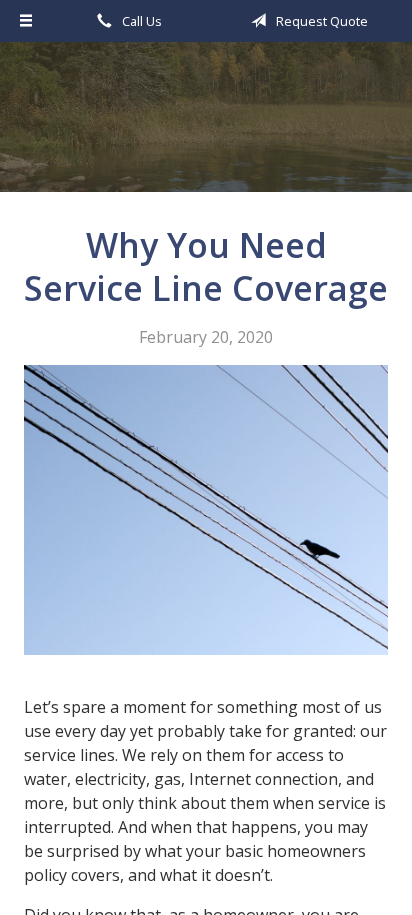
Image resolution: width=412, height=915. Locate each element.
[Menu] (26, 21)
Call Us (140, 21)
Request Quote (320, 21)
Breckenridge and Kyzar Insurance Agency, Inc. (206, 126)
